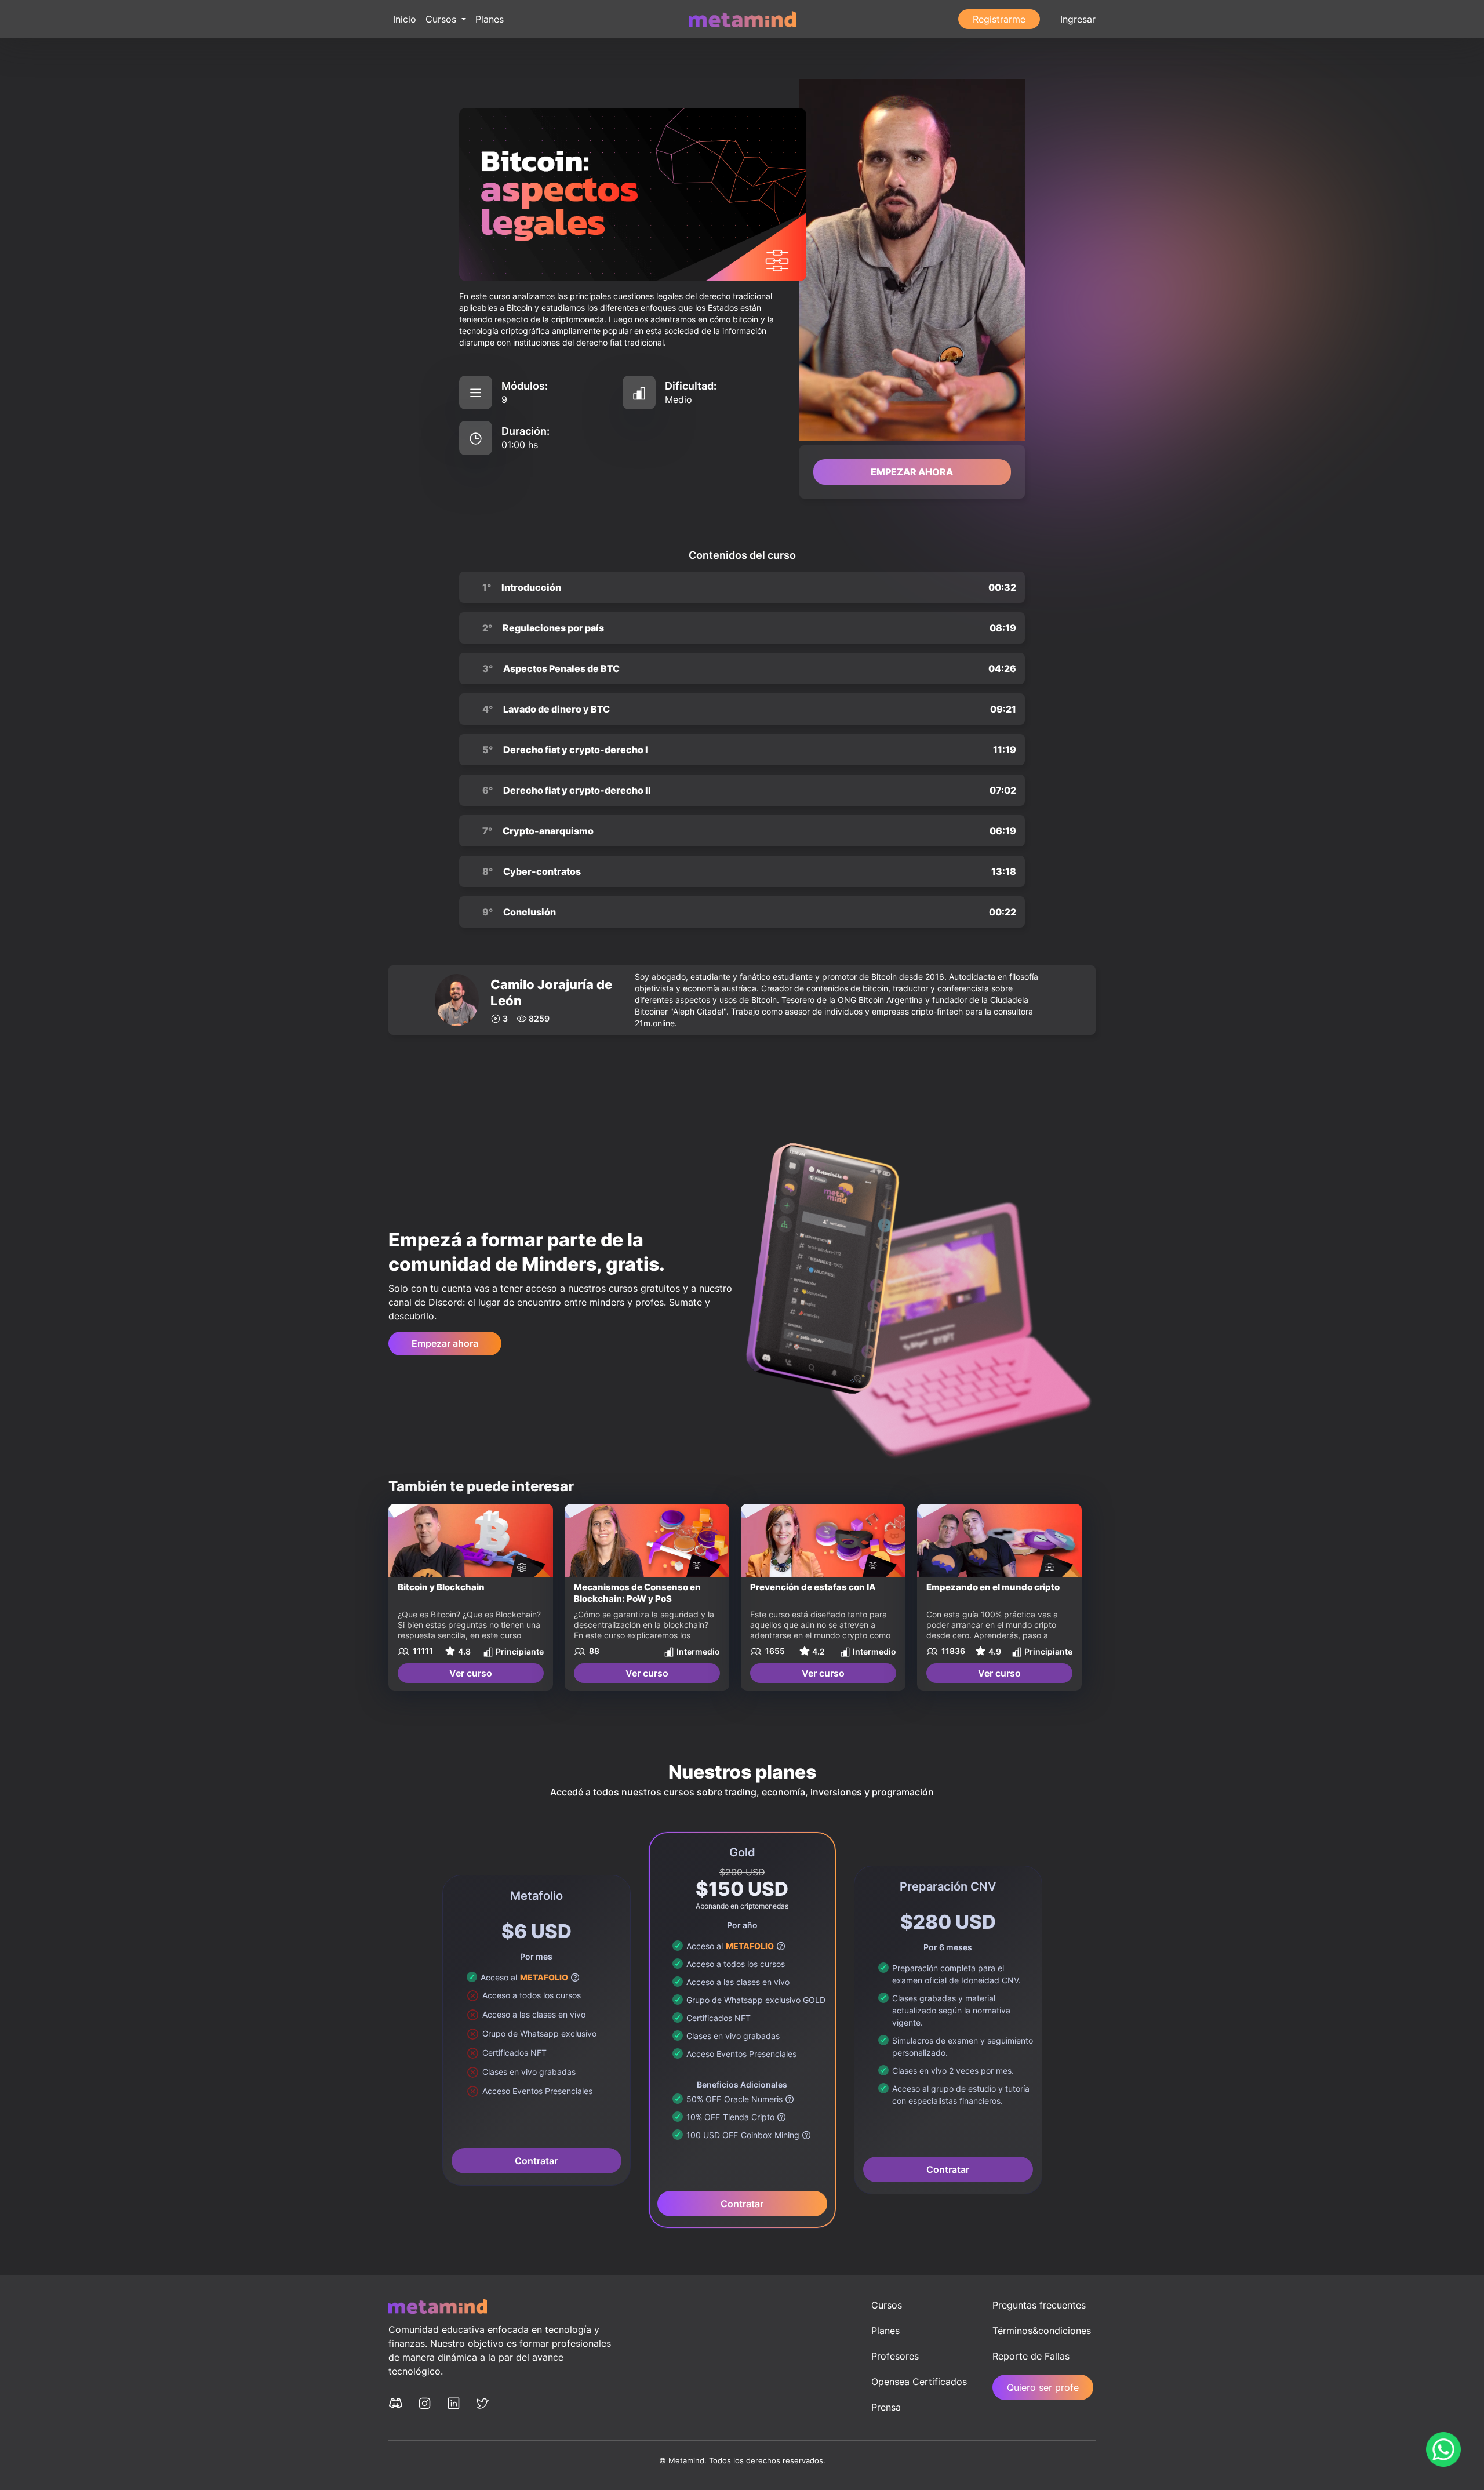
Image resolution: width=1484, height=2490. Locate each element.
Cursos (887, 2305)
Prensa (886, 2407)
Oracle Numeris (753, 2099)
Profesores (895, 2356)
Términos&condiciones (1042, 2331)
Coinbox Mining (770, 2135)
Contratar (536, 2161)
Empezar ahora (445, 1343)
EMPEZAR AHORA (912, 472)
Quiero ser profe (1043, 2387)
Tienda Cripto (749, 2117)
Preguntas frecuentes (1039, 2305)
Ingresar (1078, 19)
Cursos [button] (442, 19)
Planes (490, 19)
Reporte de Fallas (1031, 2356)
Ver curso (471, 1673)
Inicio (405, 19)
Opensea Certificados (919, 2382)
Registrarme (999, 19)
